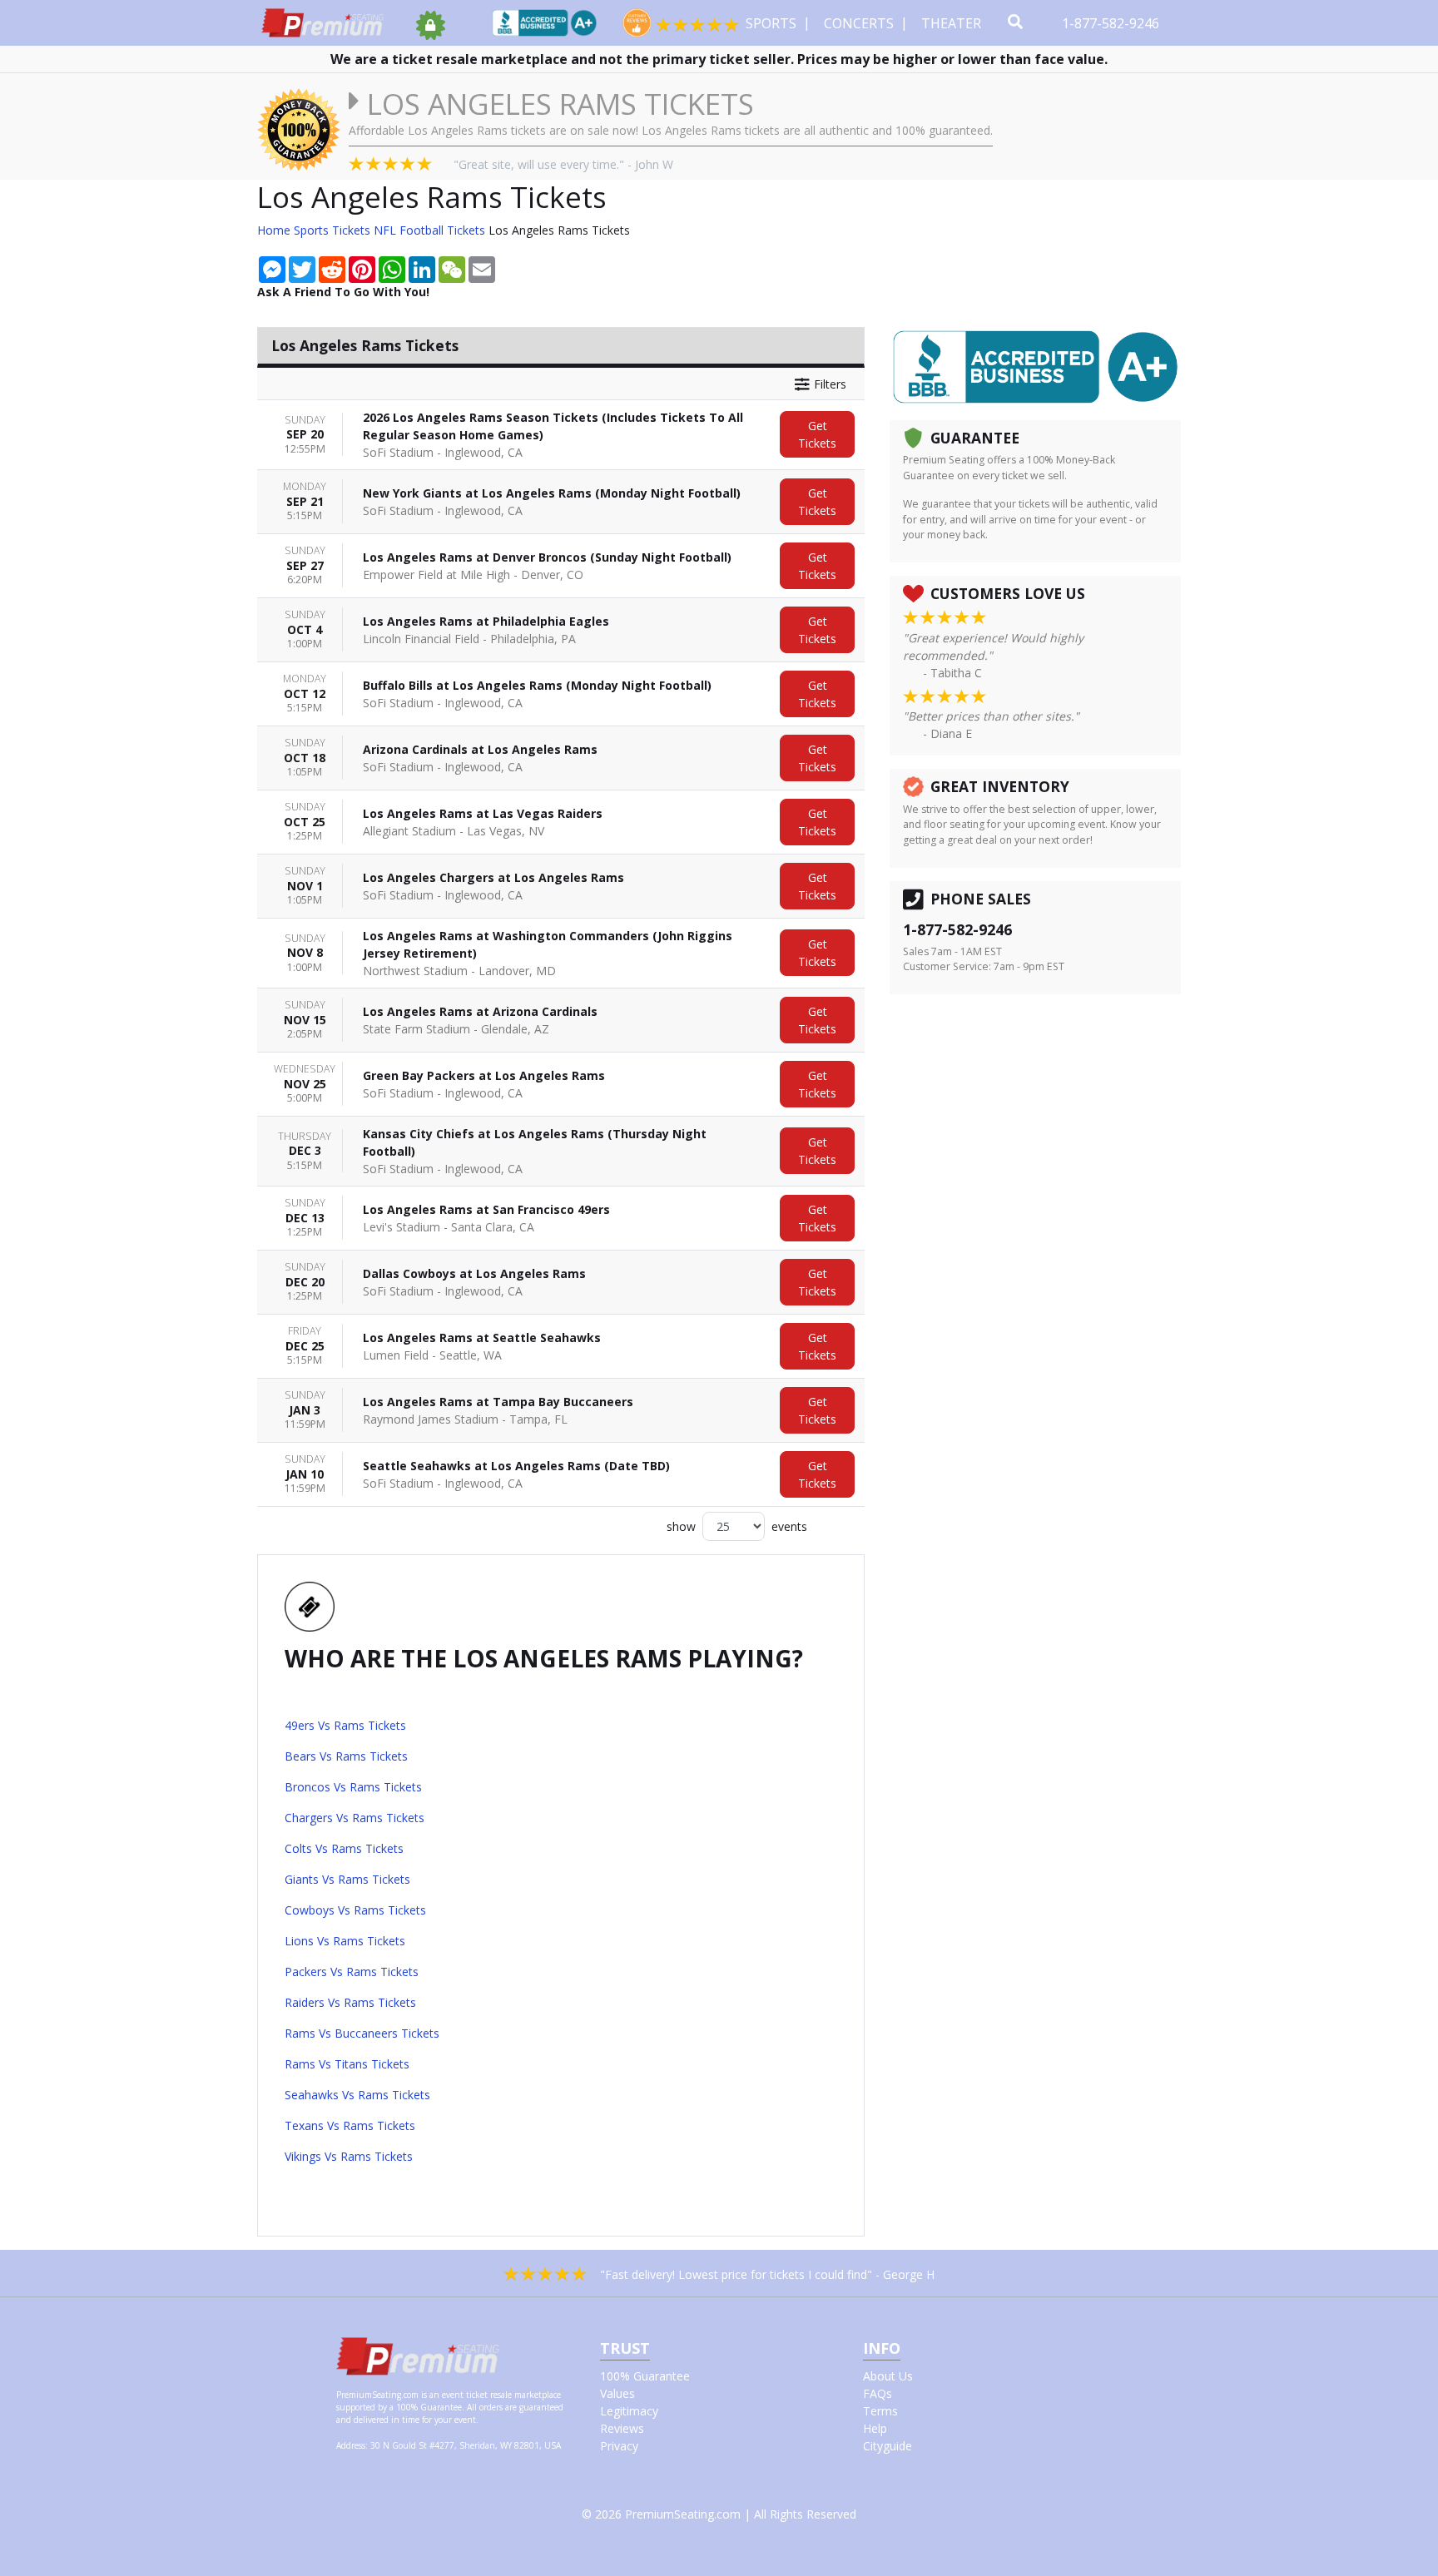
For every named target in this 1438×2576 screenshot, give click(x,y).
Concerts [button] (860, 23)
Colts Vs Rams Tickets (344, 1848)
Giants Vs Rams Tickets (347, 1879)
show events (737, 1526)
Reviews (622, 2428)
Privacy (619, 2446)
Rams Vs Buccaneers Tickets (362, 2033)
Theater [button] (953, 23)
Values (617, 2393)
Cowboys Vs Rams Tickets (355, 1910)
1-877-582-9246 (1112, 23)
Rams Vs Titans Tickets (347, 2064)
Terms (880, 2411)
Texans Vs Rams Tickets (350, 2125)
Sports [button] (773, 23)
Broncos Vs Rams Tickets (353, 1787)
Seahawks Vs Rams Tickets (357, 2095)
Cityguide (888, 2446)
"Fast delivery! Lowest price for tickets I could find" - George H (767, 2274)
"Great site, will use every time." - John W (563, 164)
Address (351, 2445)
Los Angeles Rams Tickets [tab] (365, 345)
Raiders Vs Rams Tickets (350, 2002)
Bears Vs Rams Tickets (346, 1756)
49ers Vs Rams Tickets (345, 1725)
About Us (888, 2376)
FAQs (878, 2393)
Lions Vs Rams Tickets (345, 1941)
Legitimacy (629, 2411)
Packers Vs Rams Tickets (352, 1972)
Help (875, 2428)
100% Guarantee (645, 2376)
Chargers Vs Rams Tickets (355, 1818)
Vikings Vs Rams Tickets (349, 2156)
